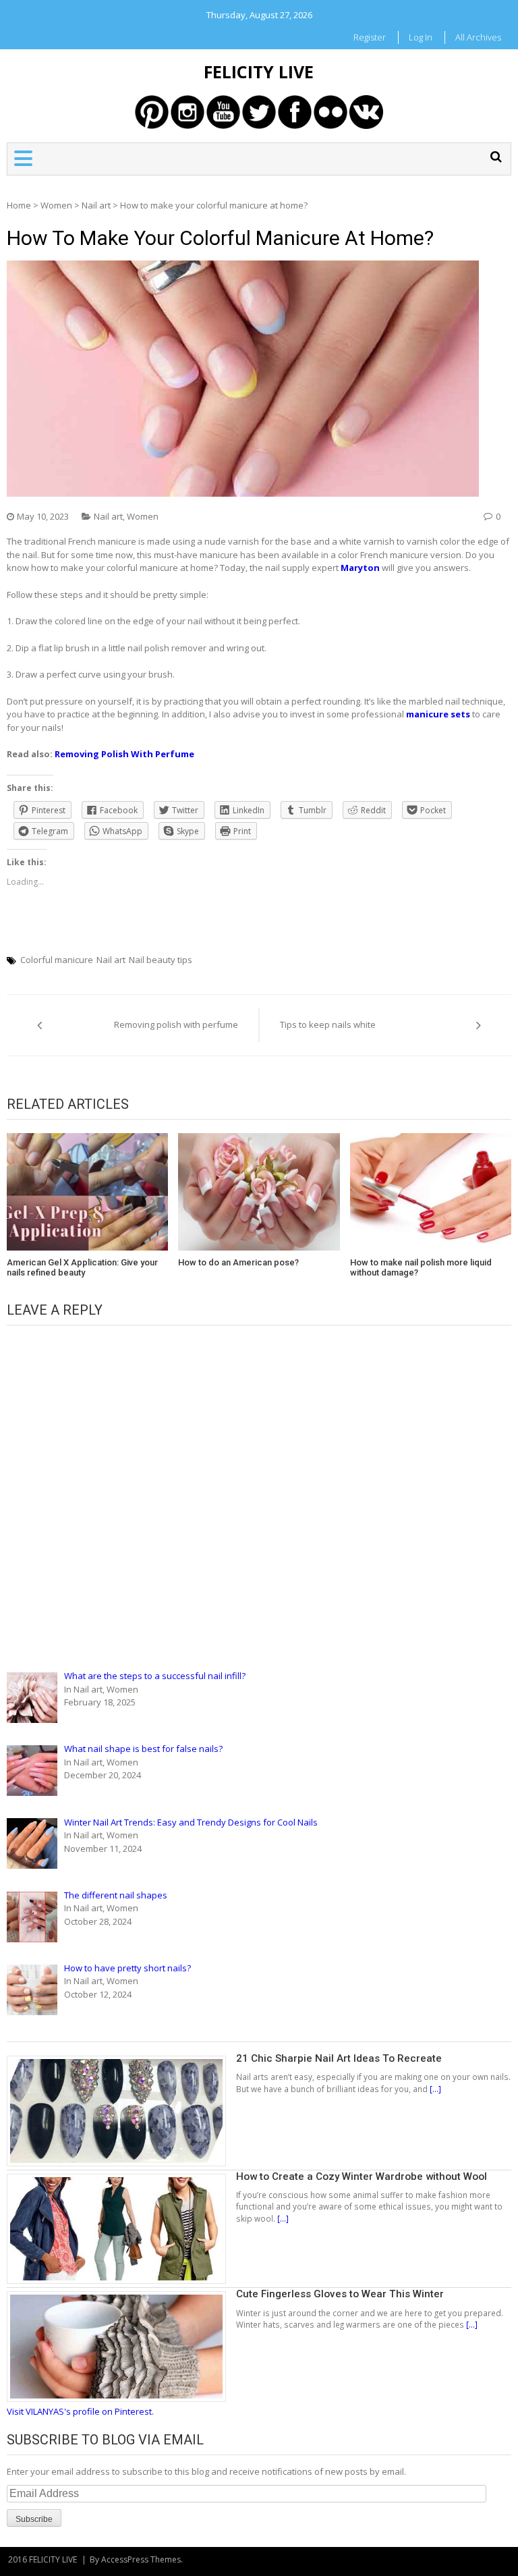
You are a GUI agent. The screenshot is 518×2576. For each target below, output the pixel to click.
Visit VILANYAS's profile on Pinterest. (80, 2411)
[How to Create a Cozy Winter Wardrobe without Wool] (121, 2176)
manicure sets (438, 714)
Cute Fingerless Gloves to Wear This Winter (340, 2294)
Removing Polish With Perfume (124, 754)
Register (370, 37)
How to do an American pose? (238, 1262)
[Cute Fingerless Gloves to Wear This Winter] (121, 2294)
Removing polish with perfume (176, 1024)
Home (19, 205)
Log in (421, 37)
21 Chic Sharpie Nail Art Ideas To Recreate (339, 2058)
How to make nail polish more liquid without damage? (421, 1268)
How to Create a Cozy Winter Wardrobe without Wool (362, 2176)
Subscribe (34, 2519)
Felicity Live (259, 72)
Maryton (360, 568)
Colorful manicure (57, 960)
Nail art (96, 205)
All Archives (478, 37)
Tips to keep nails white (328, 1024)
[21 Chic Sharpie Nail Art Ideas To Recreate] (121, 2058)
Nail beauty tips (161, 960)
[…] (434, 2089)
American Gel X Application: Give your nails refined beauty (82, 1268)
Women (56, 205)
